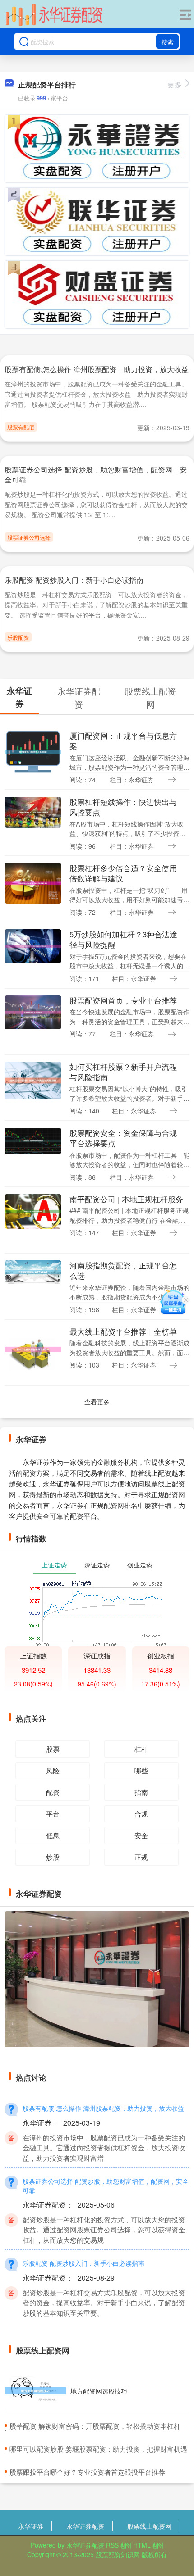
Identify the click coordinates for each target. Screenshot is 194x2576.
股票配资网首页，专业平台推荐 (123, 1000)
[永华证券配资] (54, 15)
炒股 (53, 1857)
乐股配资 (18, 637)
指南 (141, 1792)
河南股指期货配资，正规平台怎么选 (123, 1270)
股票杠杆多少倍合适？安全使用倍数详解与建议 (123, 873)
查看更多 (97, 1402)
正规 (141, 1857)
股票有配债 (21, 427)
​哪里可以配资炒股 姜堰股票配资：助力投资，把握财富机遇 (98, 2449)
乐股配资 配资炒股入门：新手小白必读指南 (74, 580)
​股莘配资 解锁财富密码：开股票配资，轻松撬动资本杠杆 (95, 2426)
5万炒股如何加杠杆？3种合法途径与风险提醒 (123, 939)
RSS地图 (119, 2545)
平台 (53, 1814)
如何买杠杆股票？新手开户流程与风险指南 (123, 1072)
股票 (53, 1749)
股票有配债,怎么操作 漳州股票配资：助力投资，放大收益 (97, 369)
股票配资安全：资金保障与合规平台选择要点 (123, 1138)
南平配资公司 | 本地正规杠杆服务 (126, 1199)
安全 (141, 1835)
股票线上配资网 (149, 2526)
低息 (53, 1835)
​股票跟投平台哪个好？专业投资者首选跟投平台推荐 (87, 2472)
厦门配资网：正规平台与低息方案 (123, 741)
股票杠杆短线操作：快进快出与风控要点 (123, 807)
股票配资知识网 (118, 2554)
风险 (53, 1770)
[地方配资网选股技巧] (35, 2391)
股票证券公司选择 (29, 537)
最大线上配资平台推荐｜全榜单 (123, 1331)
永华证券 (31, 2526)
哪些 (141, 1770)
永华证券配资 (85, 2526)
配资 (53, 1792)
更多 (175, 84)
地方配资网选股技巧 (99, 2391)
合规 (141, 1814)
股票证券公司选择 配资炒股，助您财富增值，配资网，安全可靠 (96, 475)
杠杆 (141, 1749)
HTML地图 (148, 2545)
